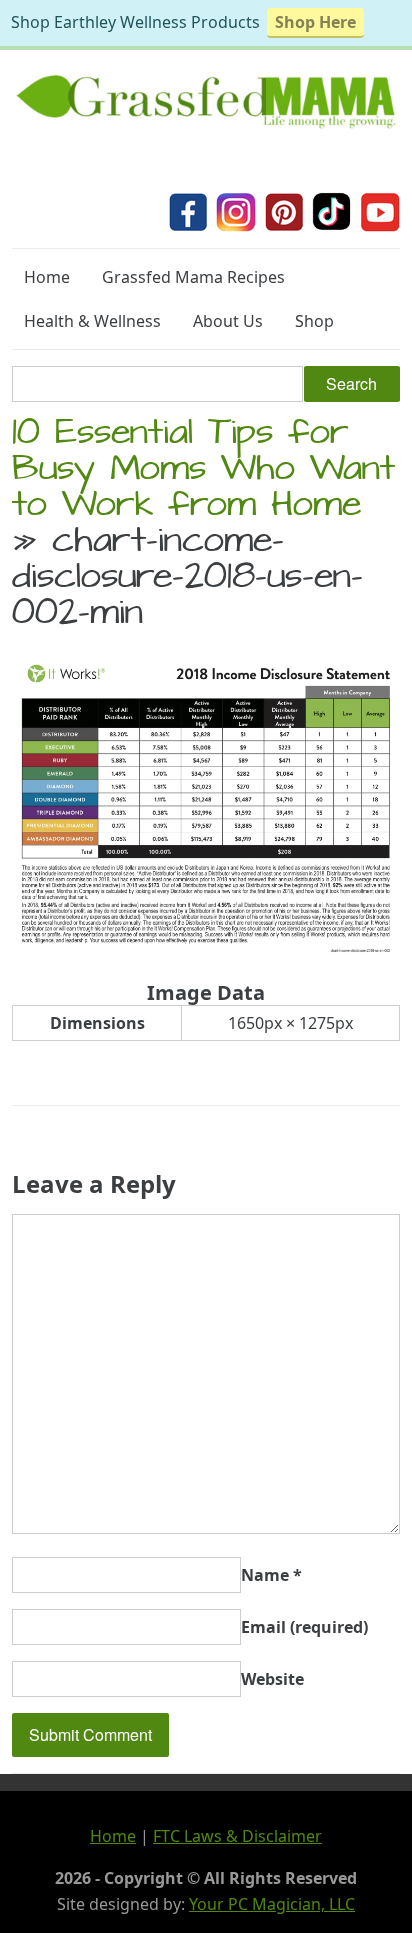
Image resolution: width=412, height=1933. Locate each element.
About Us (228, 321)
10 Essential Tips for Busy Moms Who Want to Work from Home (203, 472)
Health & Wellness (92, 321)
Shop (314, 321)
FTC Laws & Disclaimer (237, 1836)
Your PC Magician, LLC (272, 1904)
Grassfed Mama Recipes (193, 277)
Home (47, 277)
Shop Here (315, 22)
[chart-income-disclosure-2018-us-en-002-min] (206, 952)
